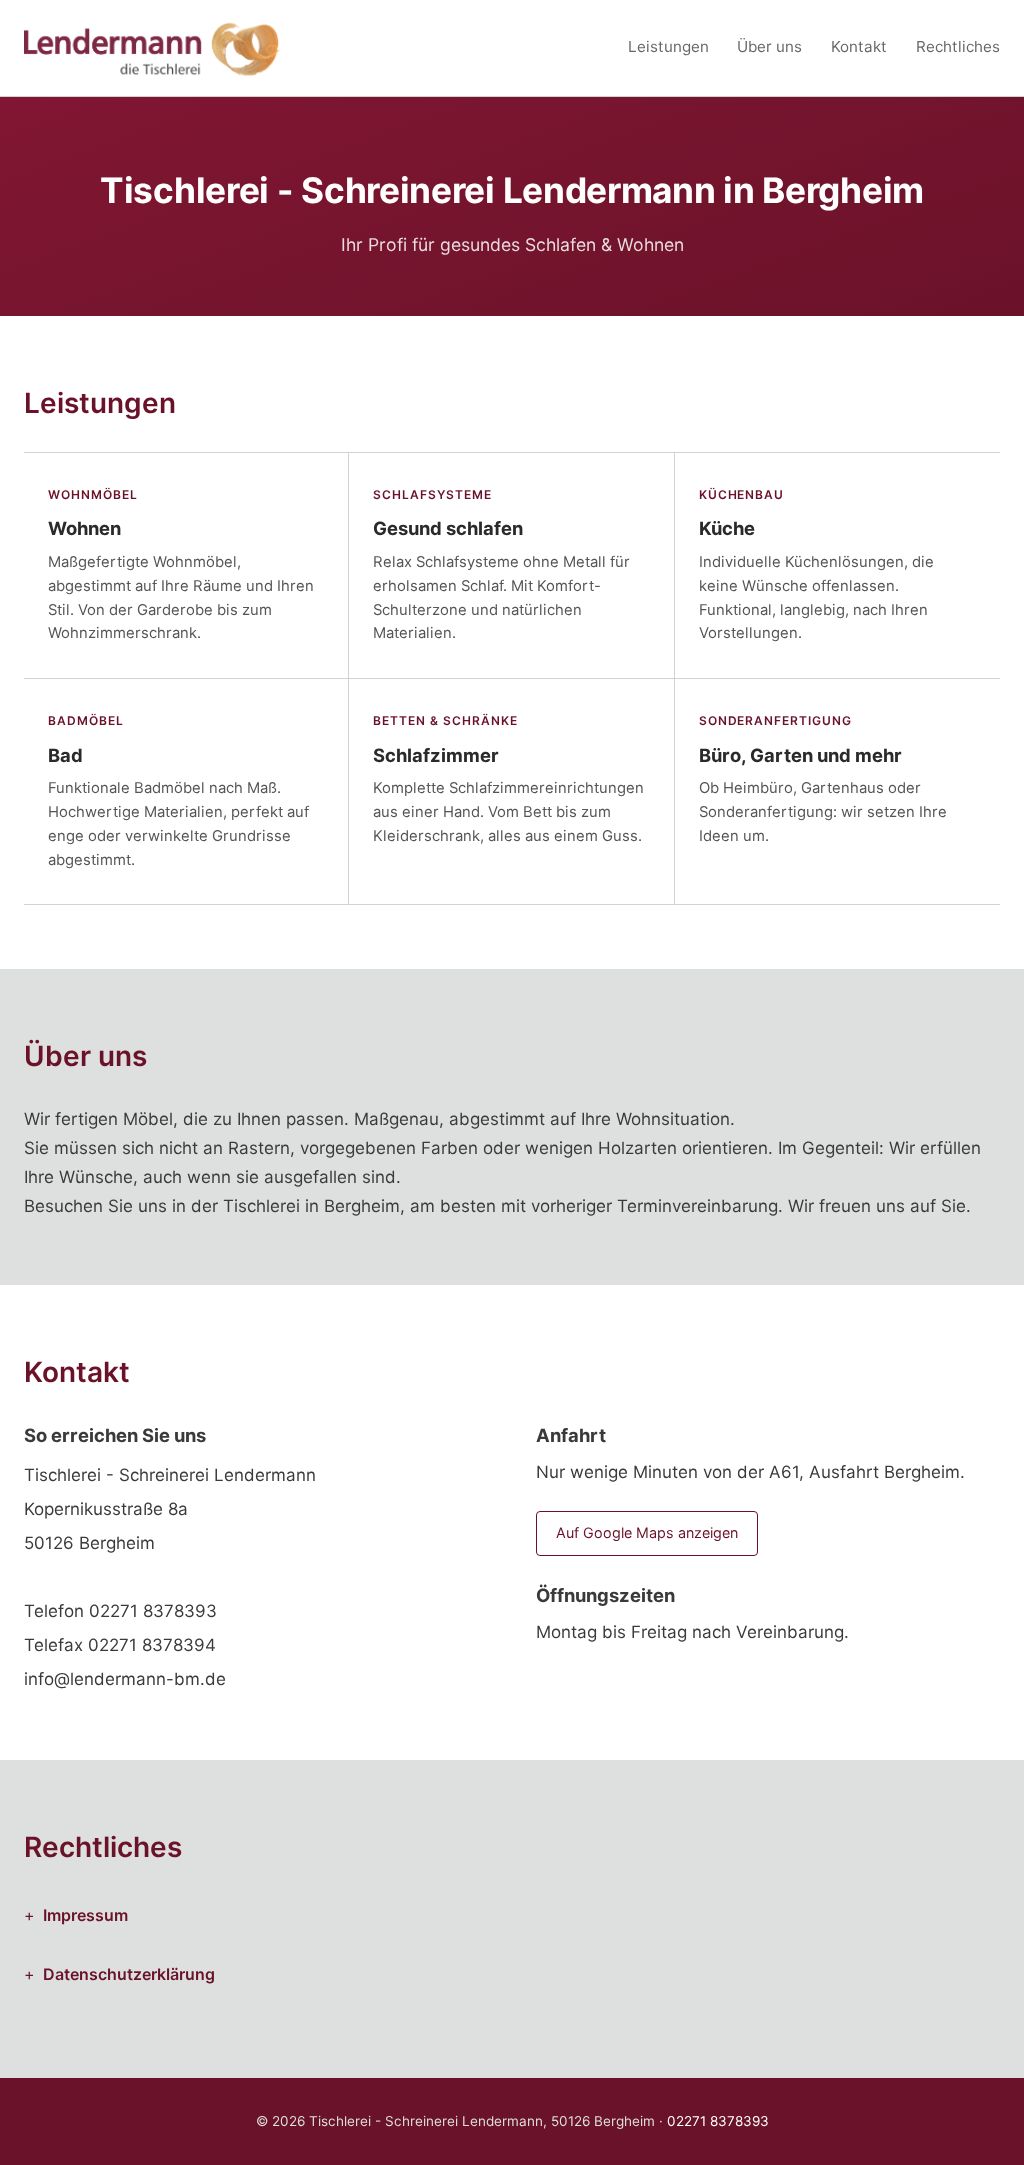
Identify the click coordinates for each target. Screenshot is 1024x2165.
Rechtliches (958, 46)
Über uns (769, 46)
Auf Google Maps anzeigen (647, 1532)
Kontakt (859, 46)
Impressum (85, 1915)
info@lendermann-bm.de (125, 1679)
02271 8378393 (153, 1611)
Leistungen (668, 46)
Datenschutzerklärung (129, 1974)
